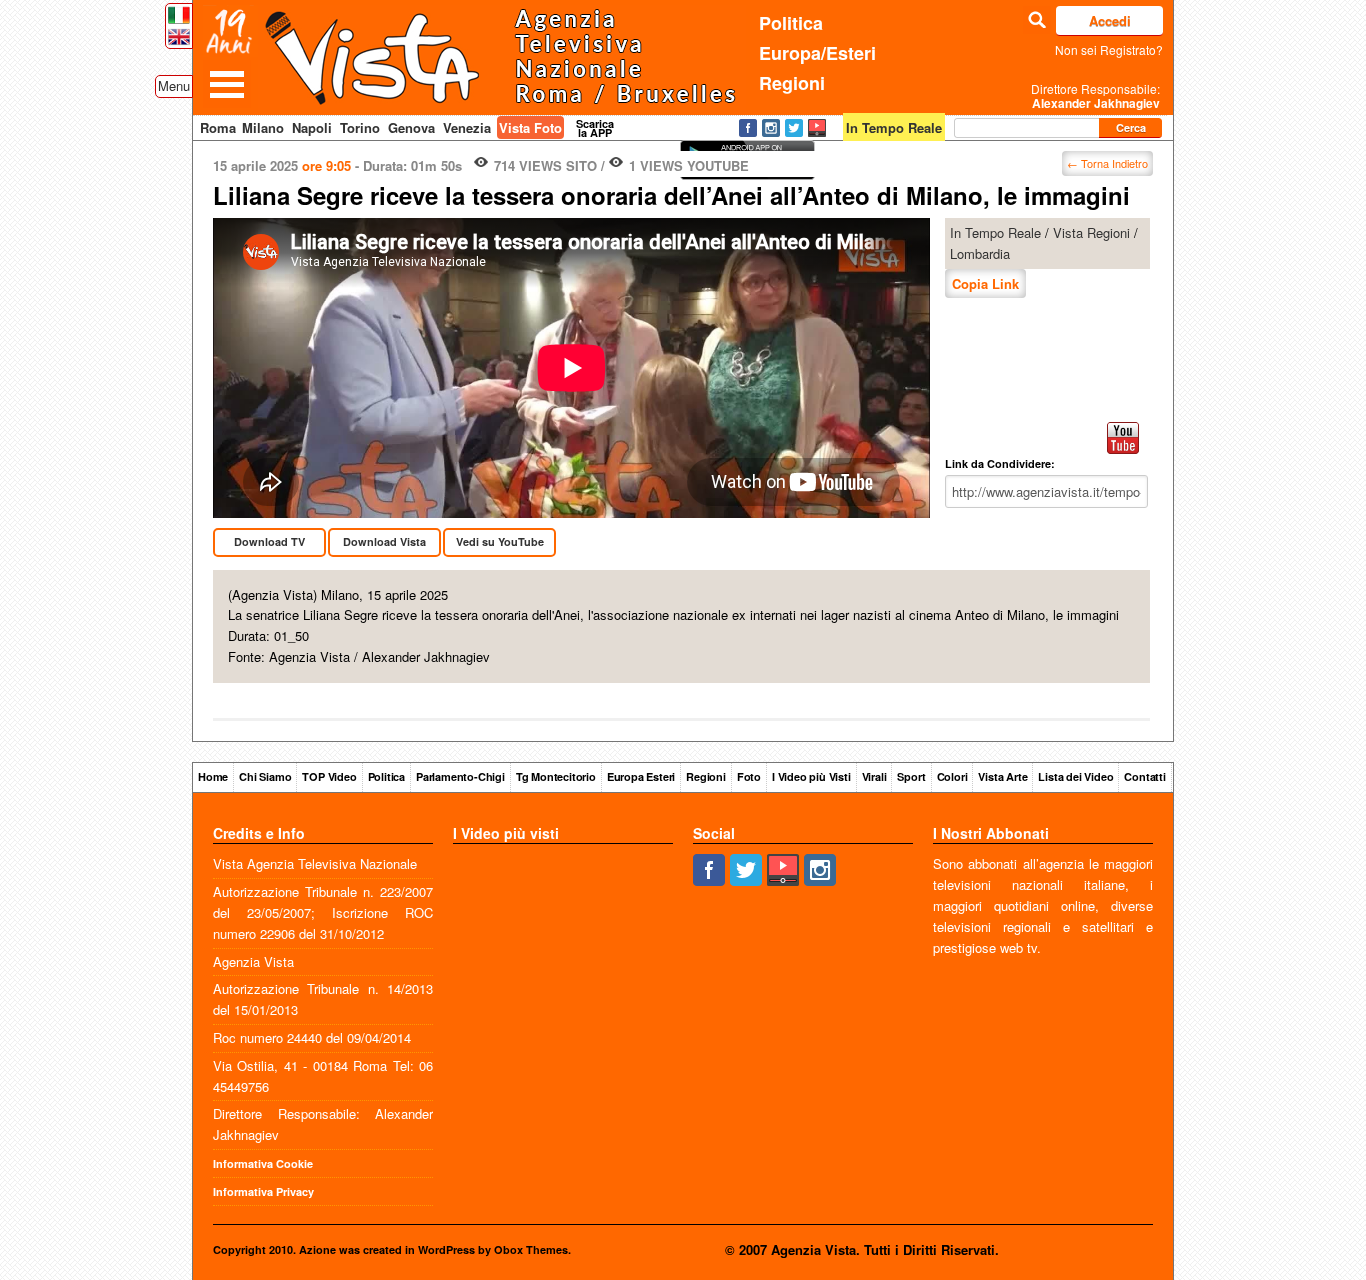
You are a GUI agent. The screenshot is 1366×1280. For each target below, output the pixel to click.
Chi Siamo (265, 776)
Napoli (312, 127)
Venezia (467, 127)
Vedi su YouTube (500, 541)
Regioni (792, 83)
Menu (174, 85)
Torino (360, 127)
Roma (218, 127)
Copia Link (985, 283)
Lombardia (980, 253)
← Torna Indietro (1107, 163)
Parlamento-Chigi (460, 776)
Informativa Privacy (263, 1191)
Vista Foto (530, 127)
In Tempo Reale (995, 232)
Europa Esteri (641, 776)
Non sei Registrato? (1109, 49)
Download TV (269, 541)
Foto (749, 776)
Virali (874, 776)
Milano (263, 127)
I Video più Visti (811, 776)
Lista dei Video (1075, 776)
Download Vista (384, 541)
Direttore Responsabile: (1095, 96)
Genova (411, 127)
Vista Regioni (1091, 232)
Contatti (1144, 776)
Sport (911, 776)
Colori (952, 776)
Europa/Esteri (817, 53)
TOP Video (329, 776)
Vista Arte (1002, 776)
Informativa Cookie (263, 1163)
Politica (791, 23)
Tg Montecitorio (556, 776)
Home (213, 776)
